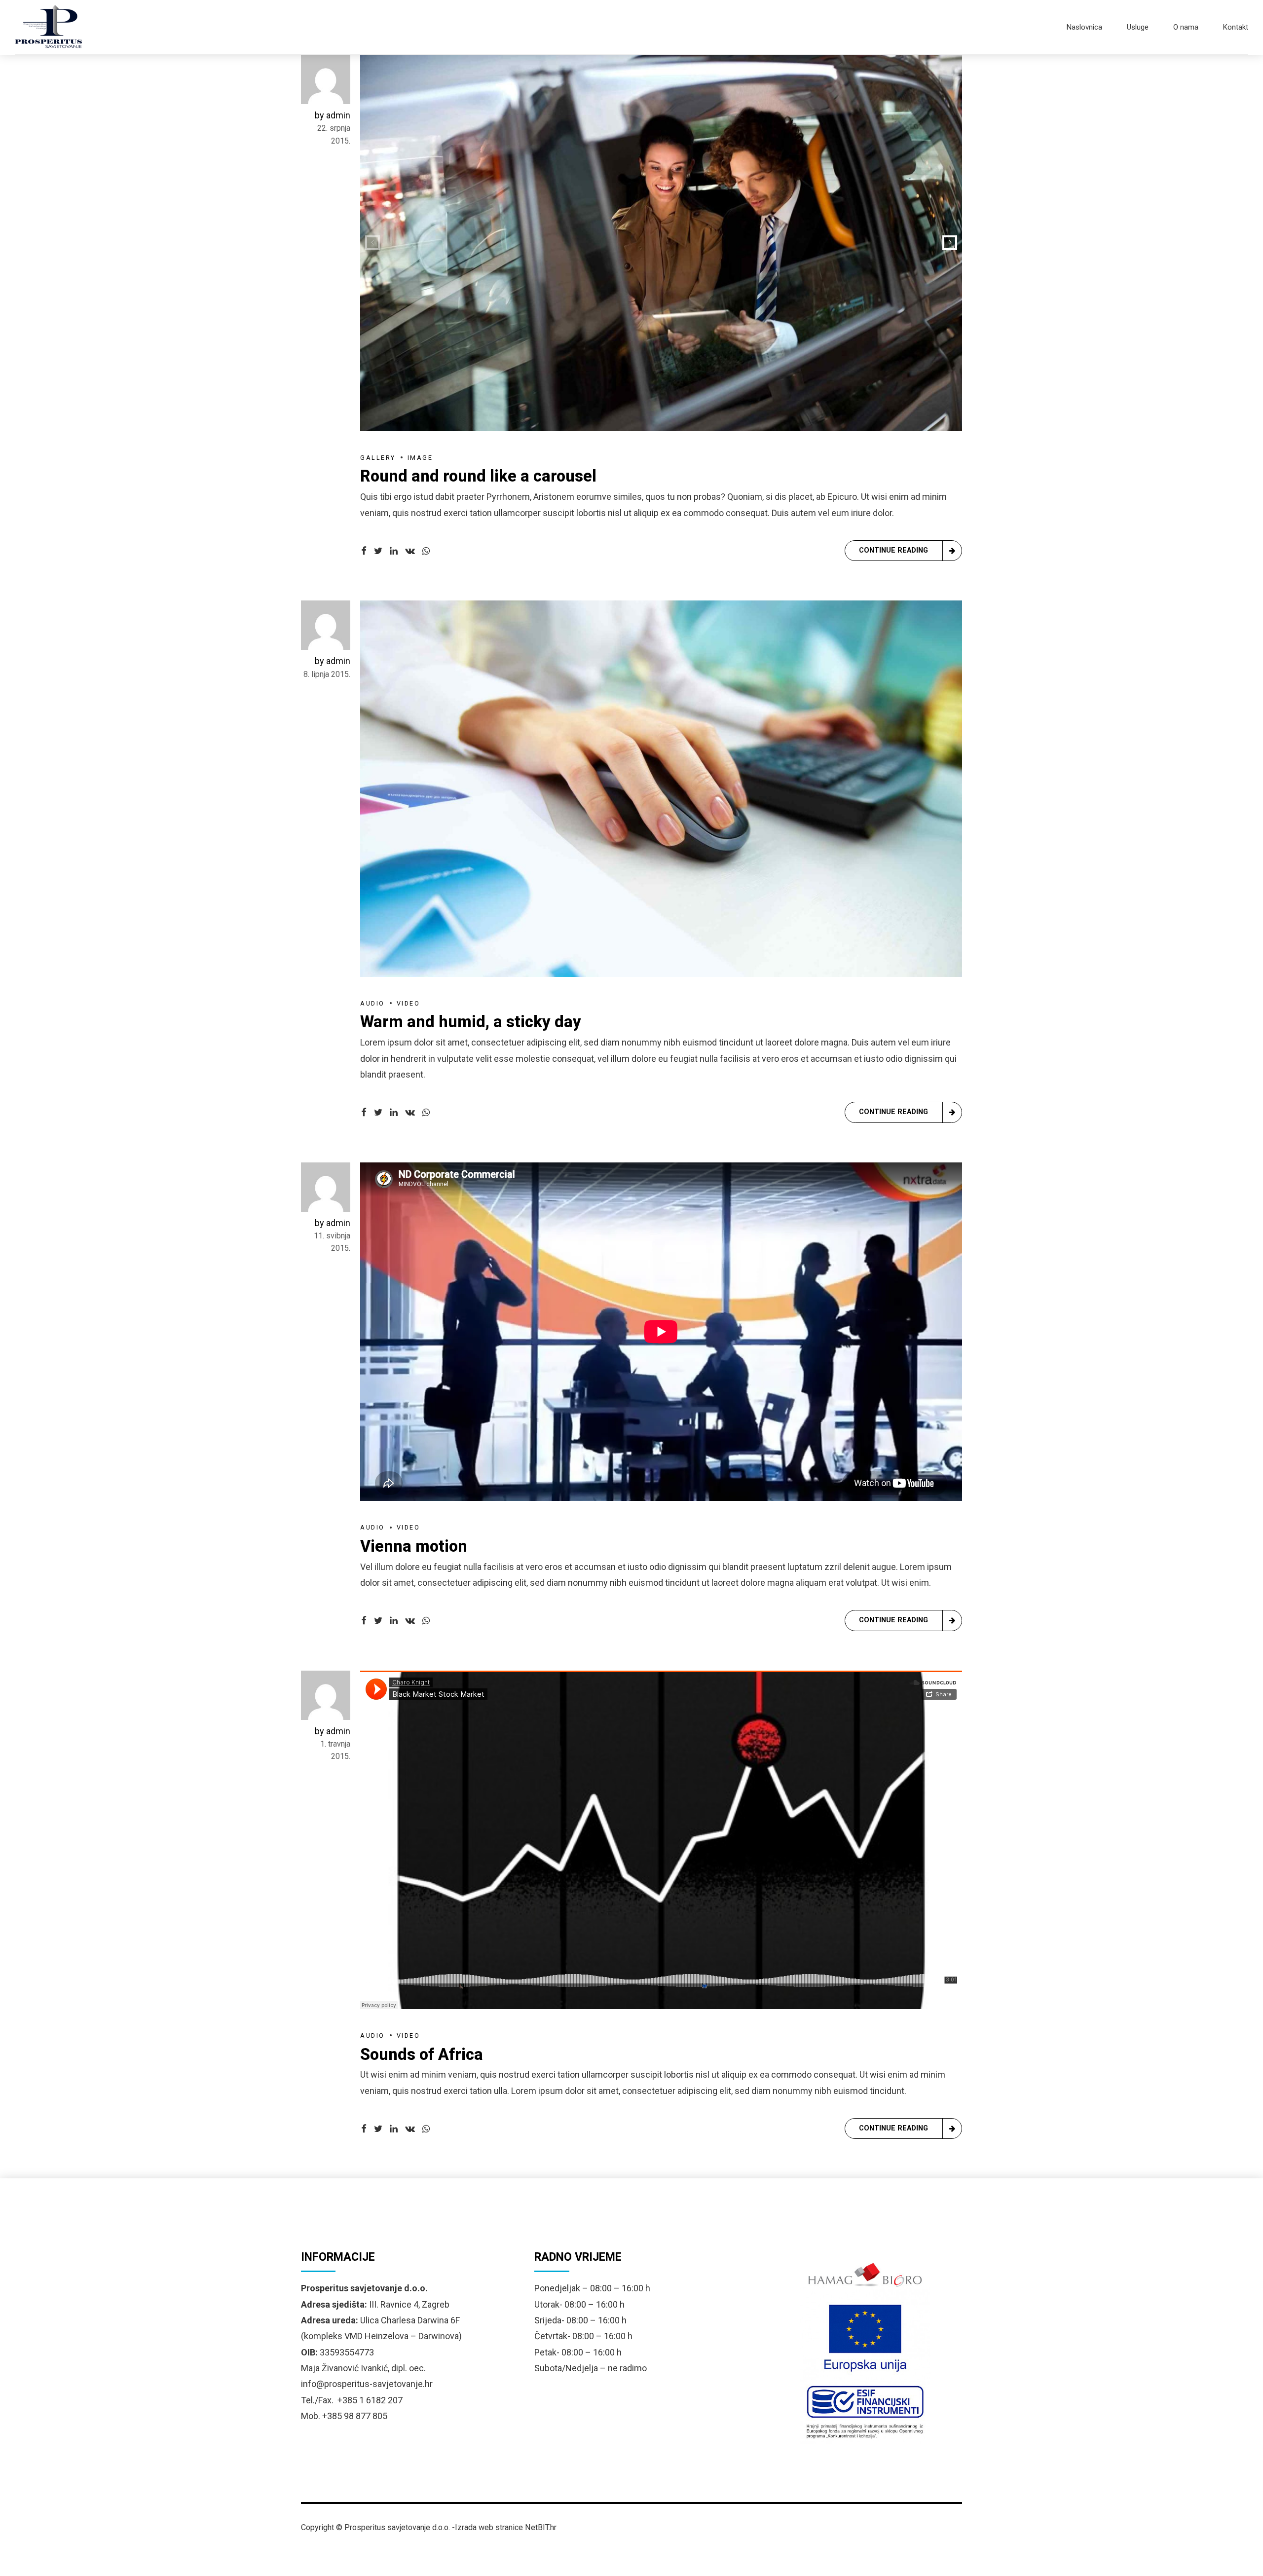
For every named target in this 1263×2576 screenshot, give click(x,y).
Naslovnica (1084, 27)
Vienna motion (414, 1546)
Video (409, 1003)
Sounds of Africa (422, 2054)
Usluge (1138, 27)
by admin (333, 115)
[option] (661, 243)
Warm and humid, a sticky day (471, 1022)
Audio (372, 1003)
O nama (1186, 27)
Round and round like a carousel (478, 476)
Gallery (378, 458)
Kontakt (1236, 27)
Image (420, 458)
